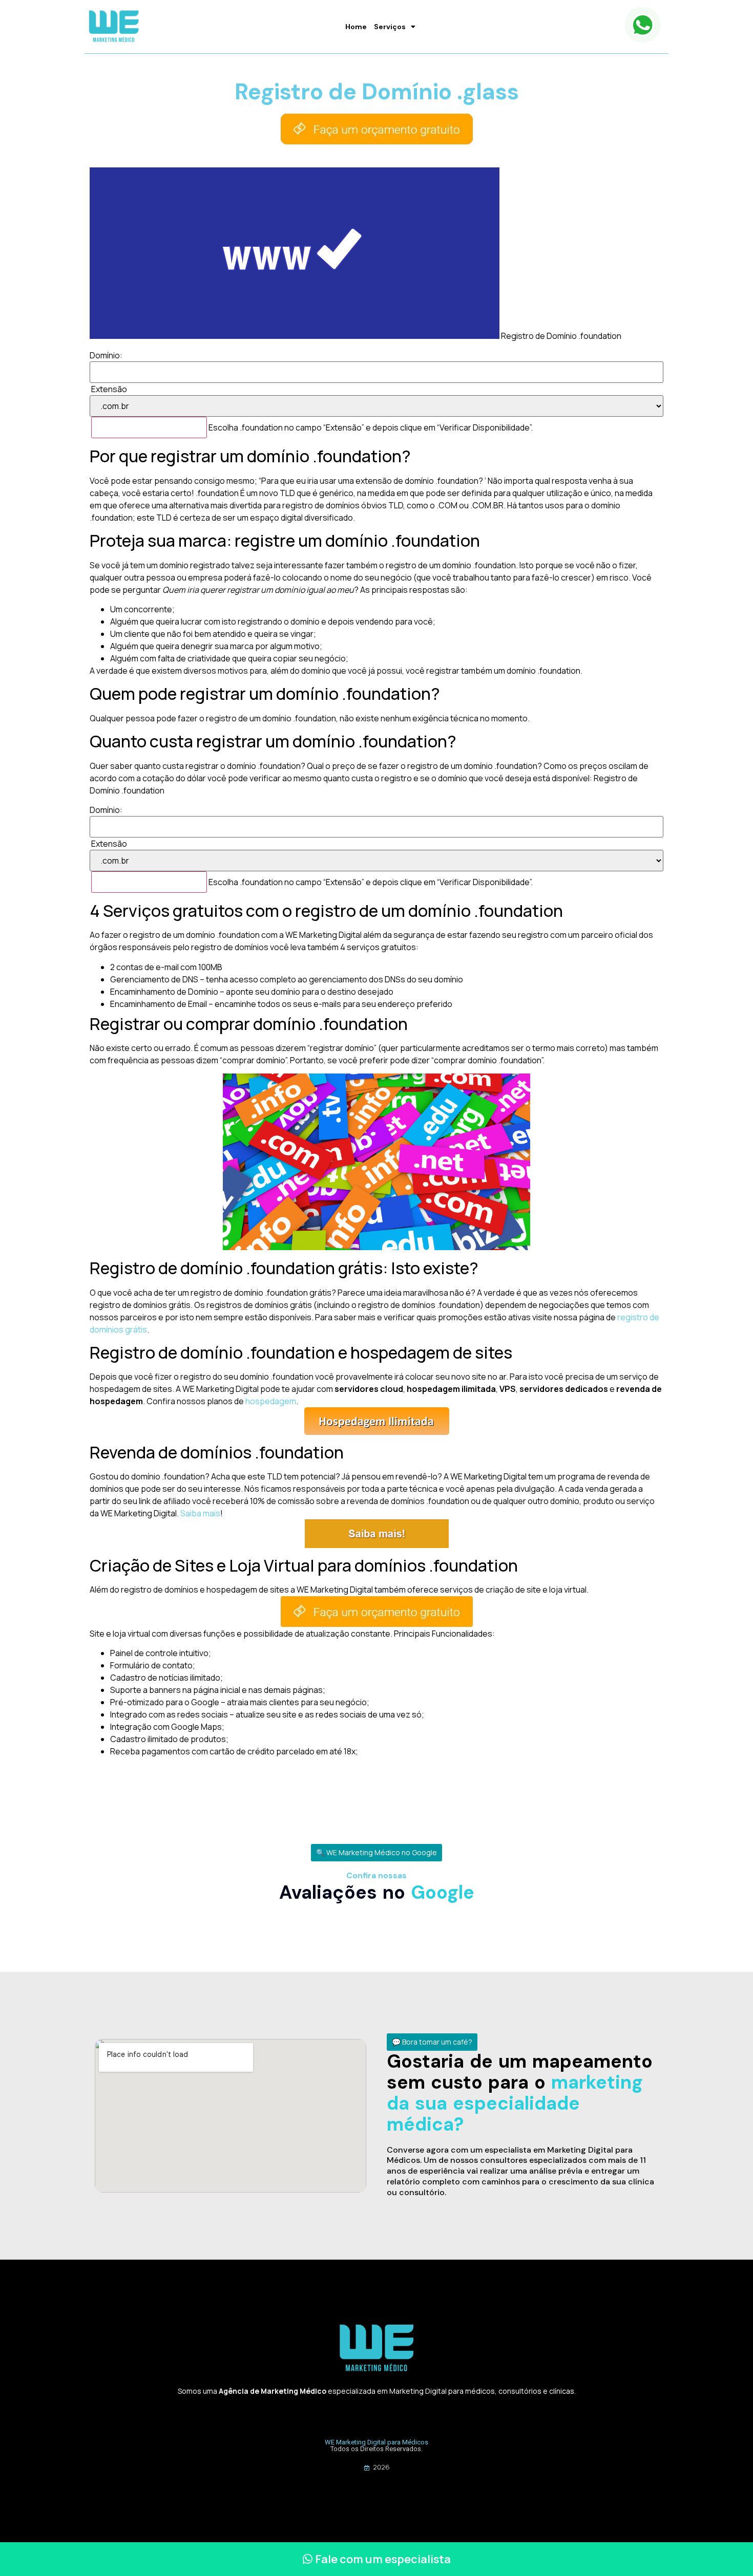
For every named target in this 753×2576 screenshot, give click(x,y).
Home (356, 27)
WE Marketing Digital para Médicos (376, 2442)
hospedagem (271, 1401)
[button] (376, 1853)
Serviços (390, 27)
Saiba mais (200, 1513)
